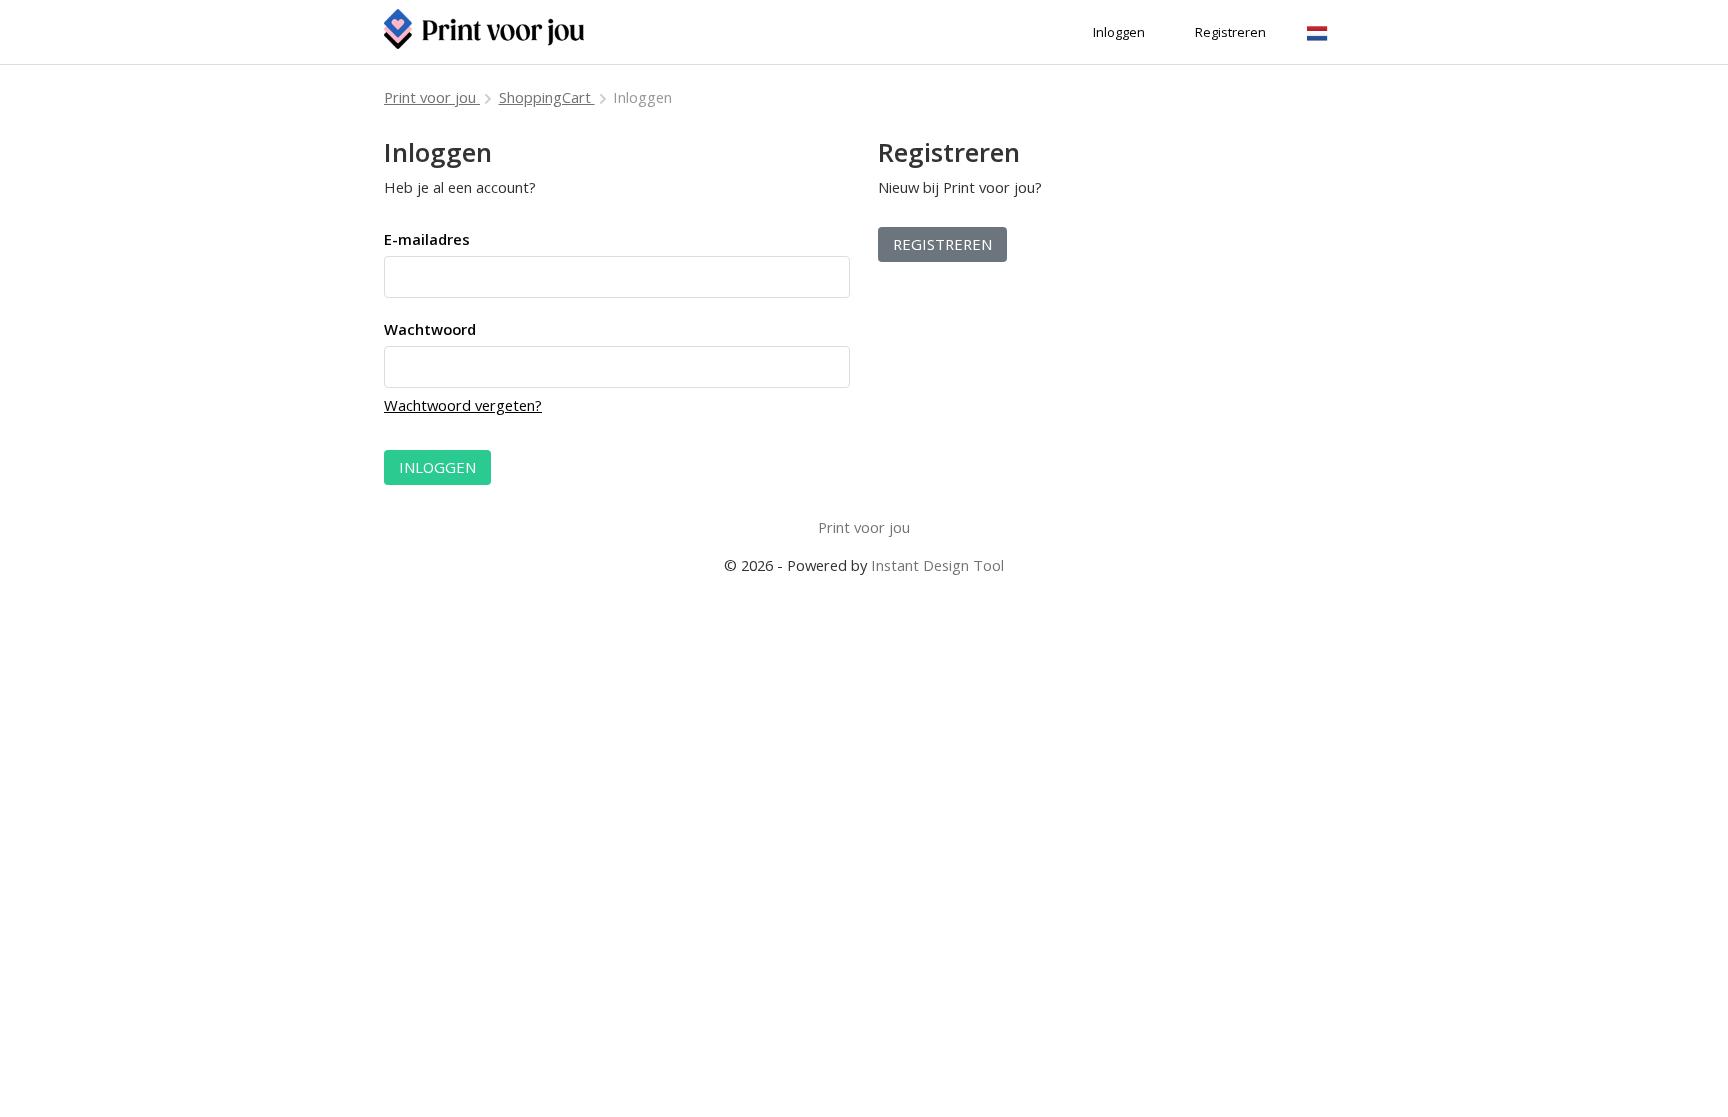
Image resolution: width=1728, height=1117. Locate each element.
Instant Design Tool (937, 565)
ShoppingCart (547, 97)
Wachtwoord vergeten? (463, 405)
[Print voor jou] (484, 31)
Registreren (942, 244)
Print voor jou (432, 97)
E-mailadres (427, 239)
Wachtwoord (430, 329)
